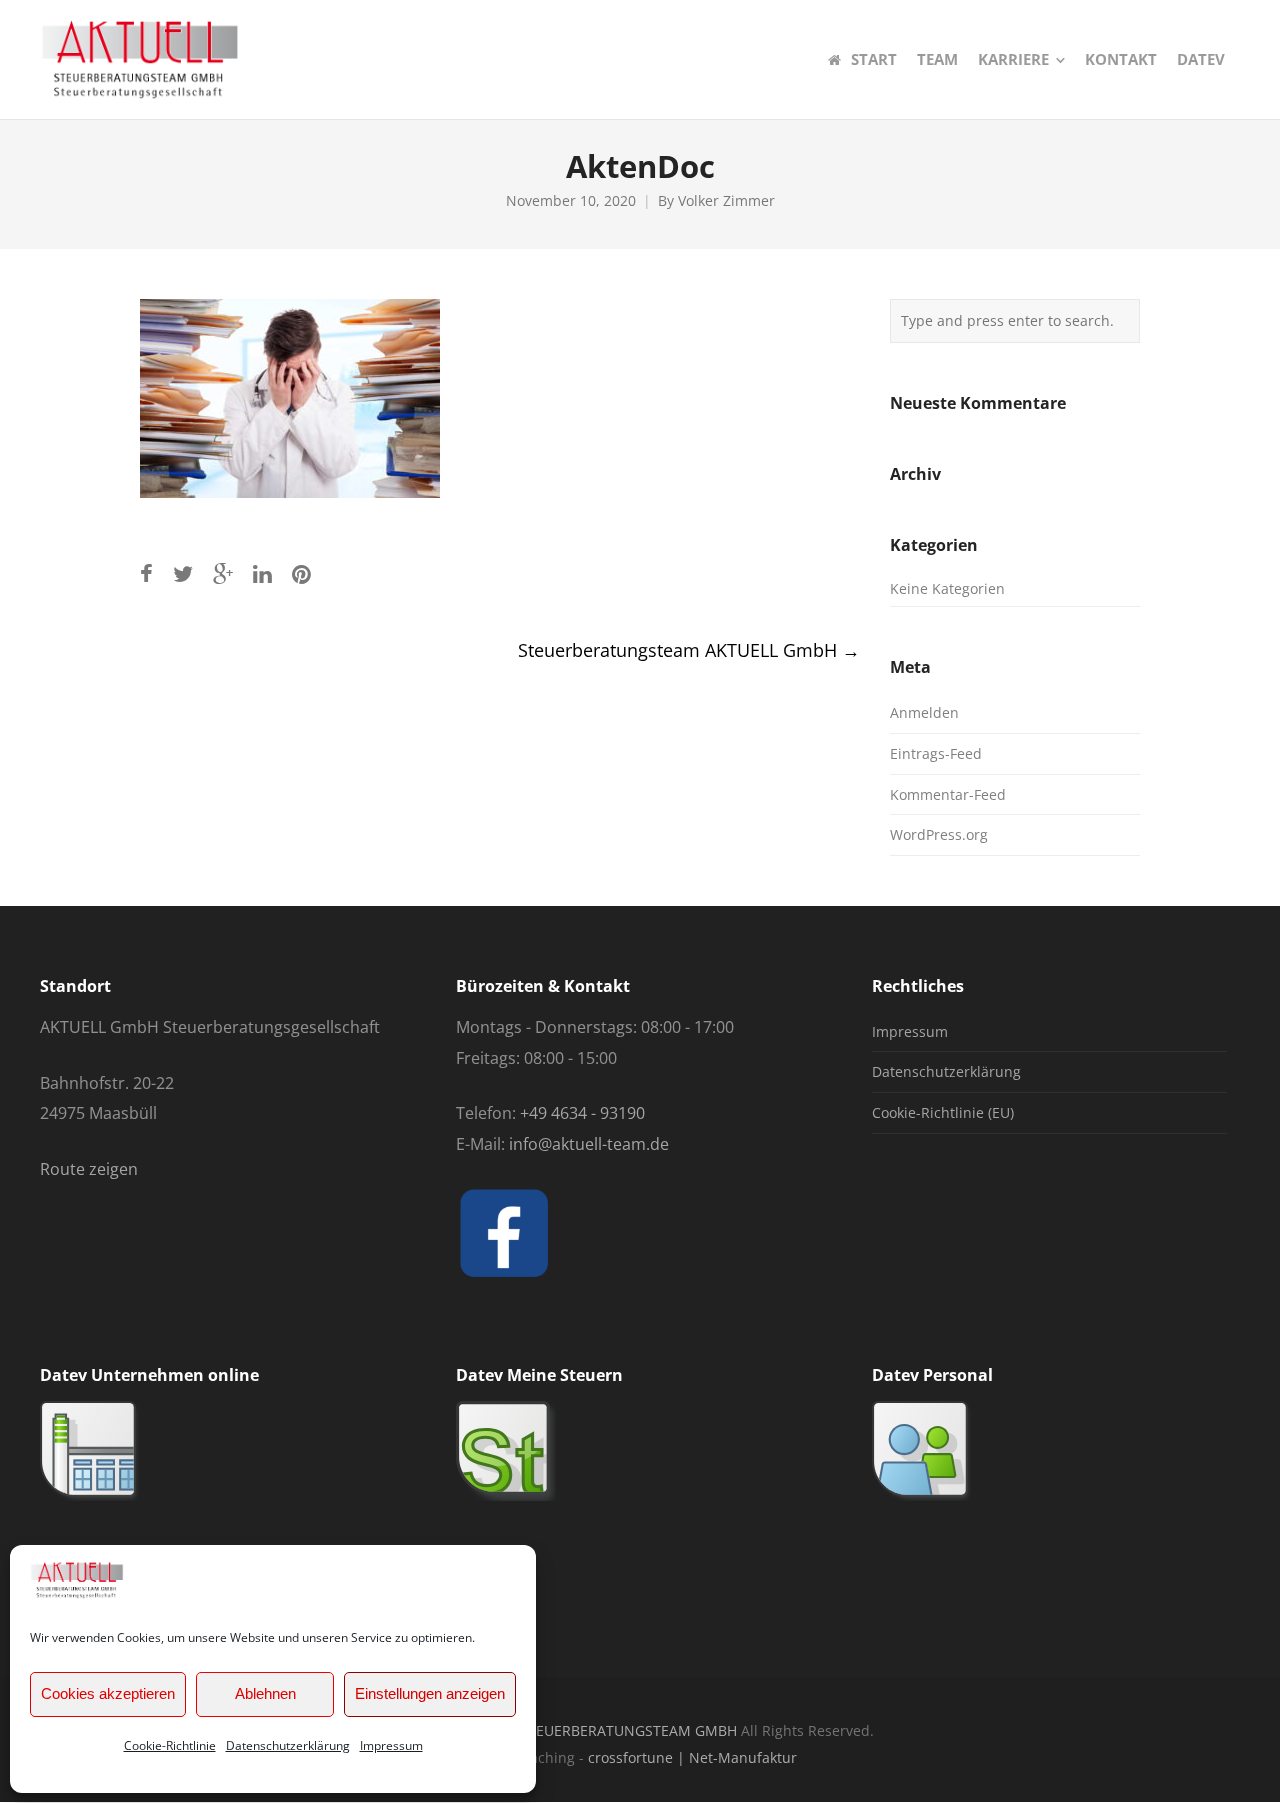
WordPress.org (939, 834)
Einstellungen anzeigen (430, 1693)
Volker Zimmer (726, 200)
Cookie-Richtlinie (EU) (943, 1112)
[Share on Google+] (223, 573)
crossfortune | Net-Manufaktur (692, 1757)
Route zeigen (89, 1169)
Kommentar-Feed (948, 794)
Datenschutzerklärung (288, 1745)
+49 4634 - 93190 (582, 1113)
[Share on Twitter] (183, 573)
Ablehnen (265, 1693)
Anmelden (924, 712)
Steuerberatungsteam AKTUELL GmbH (689, 650)
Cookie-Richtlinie (170, 1745)
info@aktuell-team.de (589, 1144)
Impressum (391, 1745)
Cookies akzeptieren (108, 1693)
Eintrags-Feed (936, 753)
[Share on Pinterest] (301, 573)
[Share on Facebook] (146, 573)
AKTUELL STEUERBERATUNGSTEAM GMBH (597, 1730)
